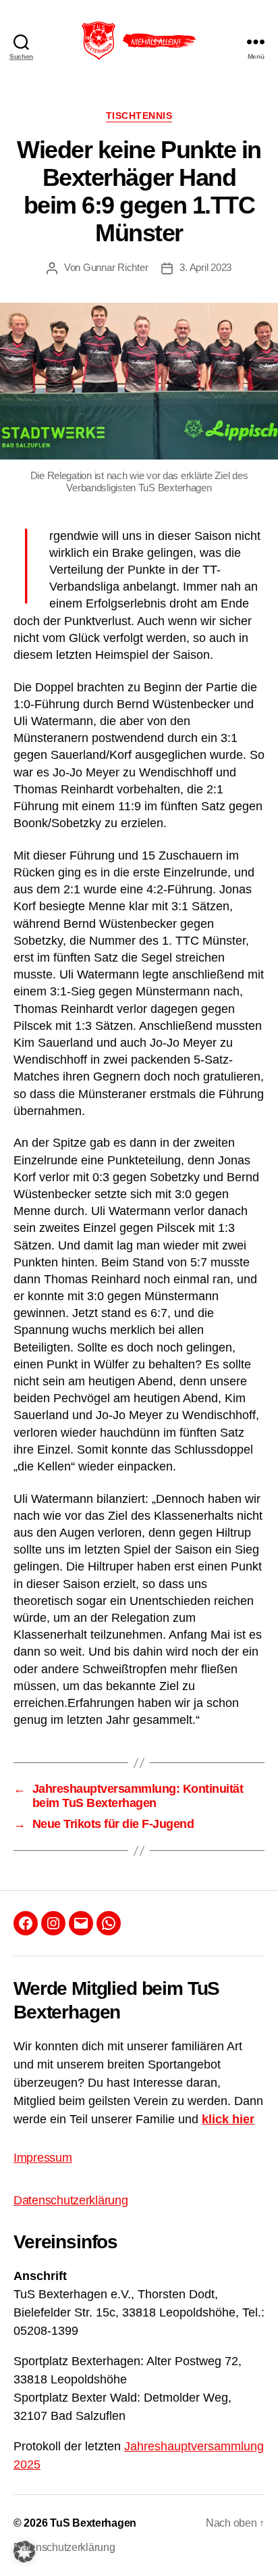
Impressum (43, 2158)
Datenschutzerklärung (71, 2200)
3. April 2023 (205, 267)
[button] (24, 2552)
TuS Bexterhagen (93, 2523)
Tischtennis (139, 116)
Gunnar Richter (115, 267)
